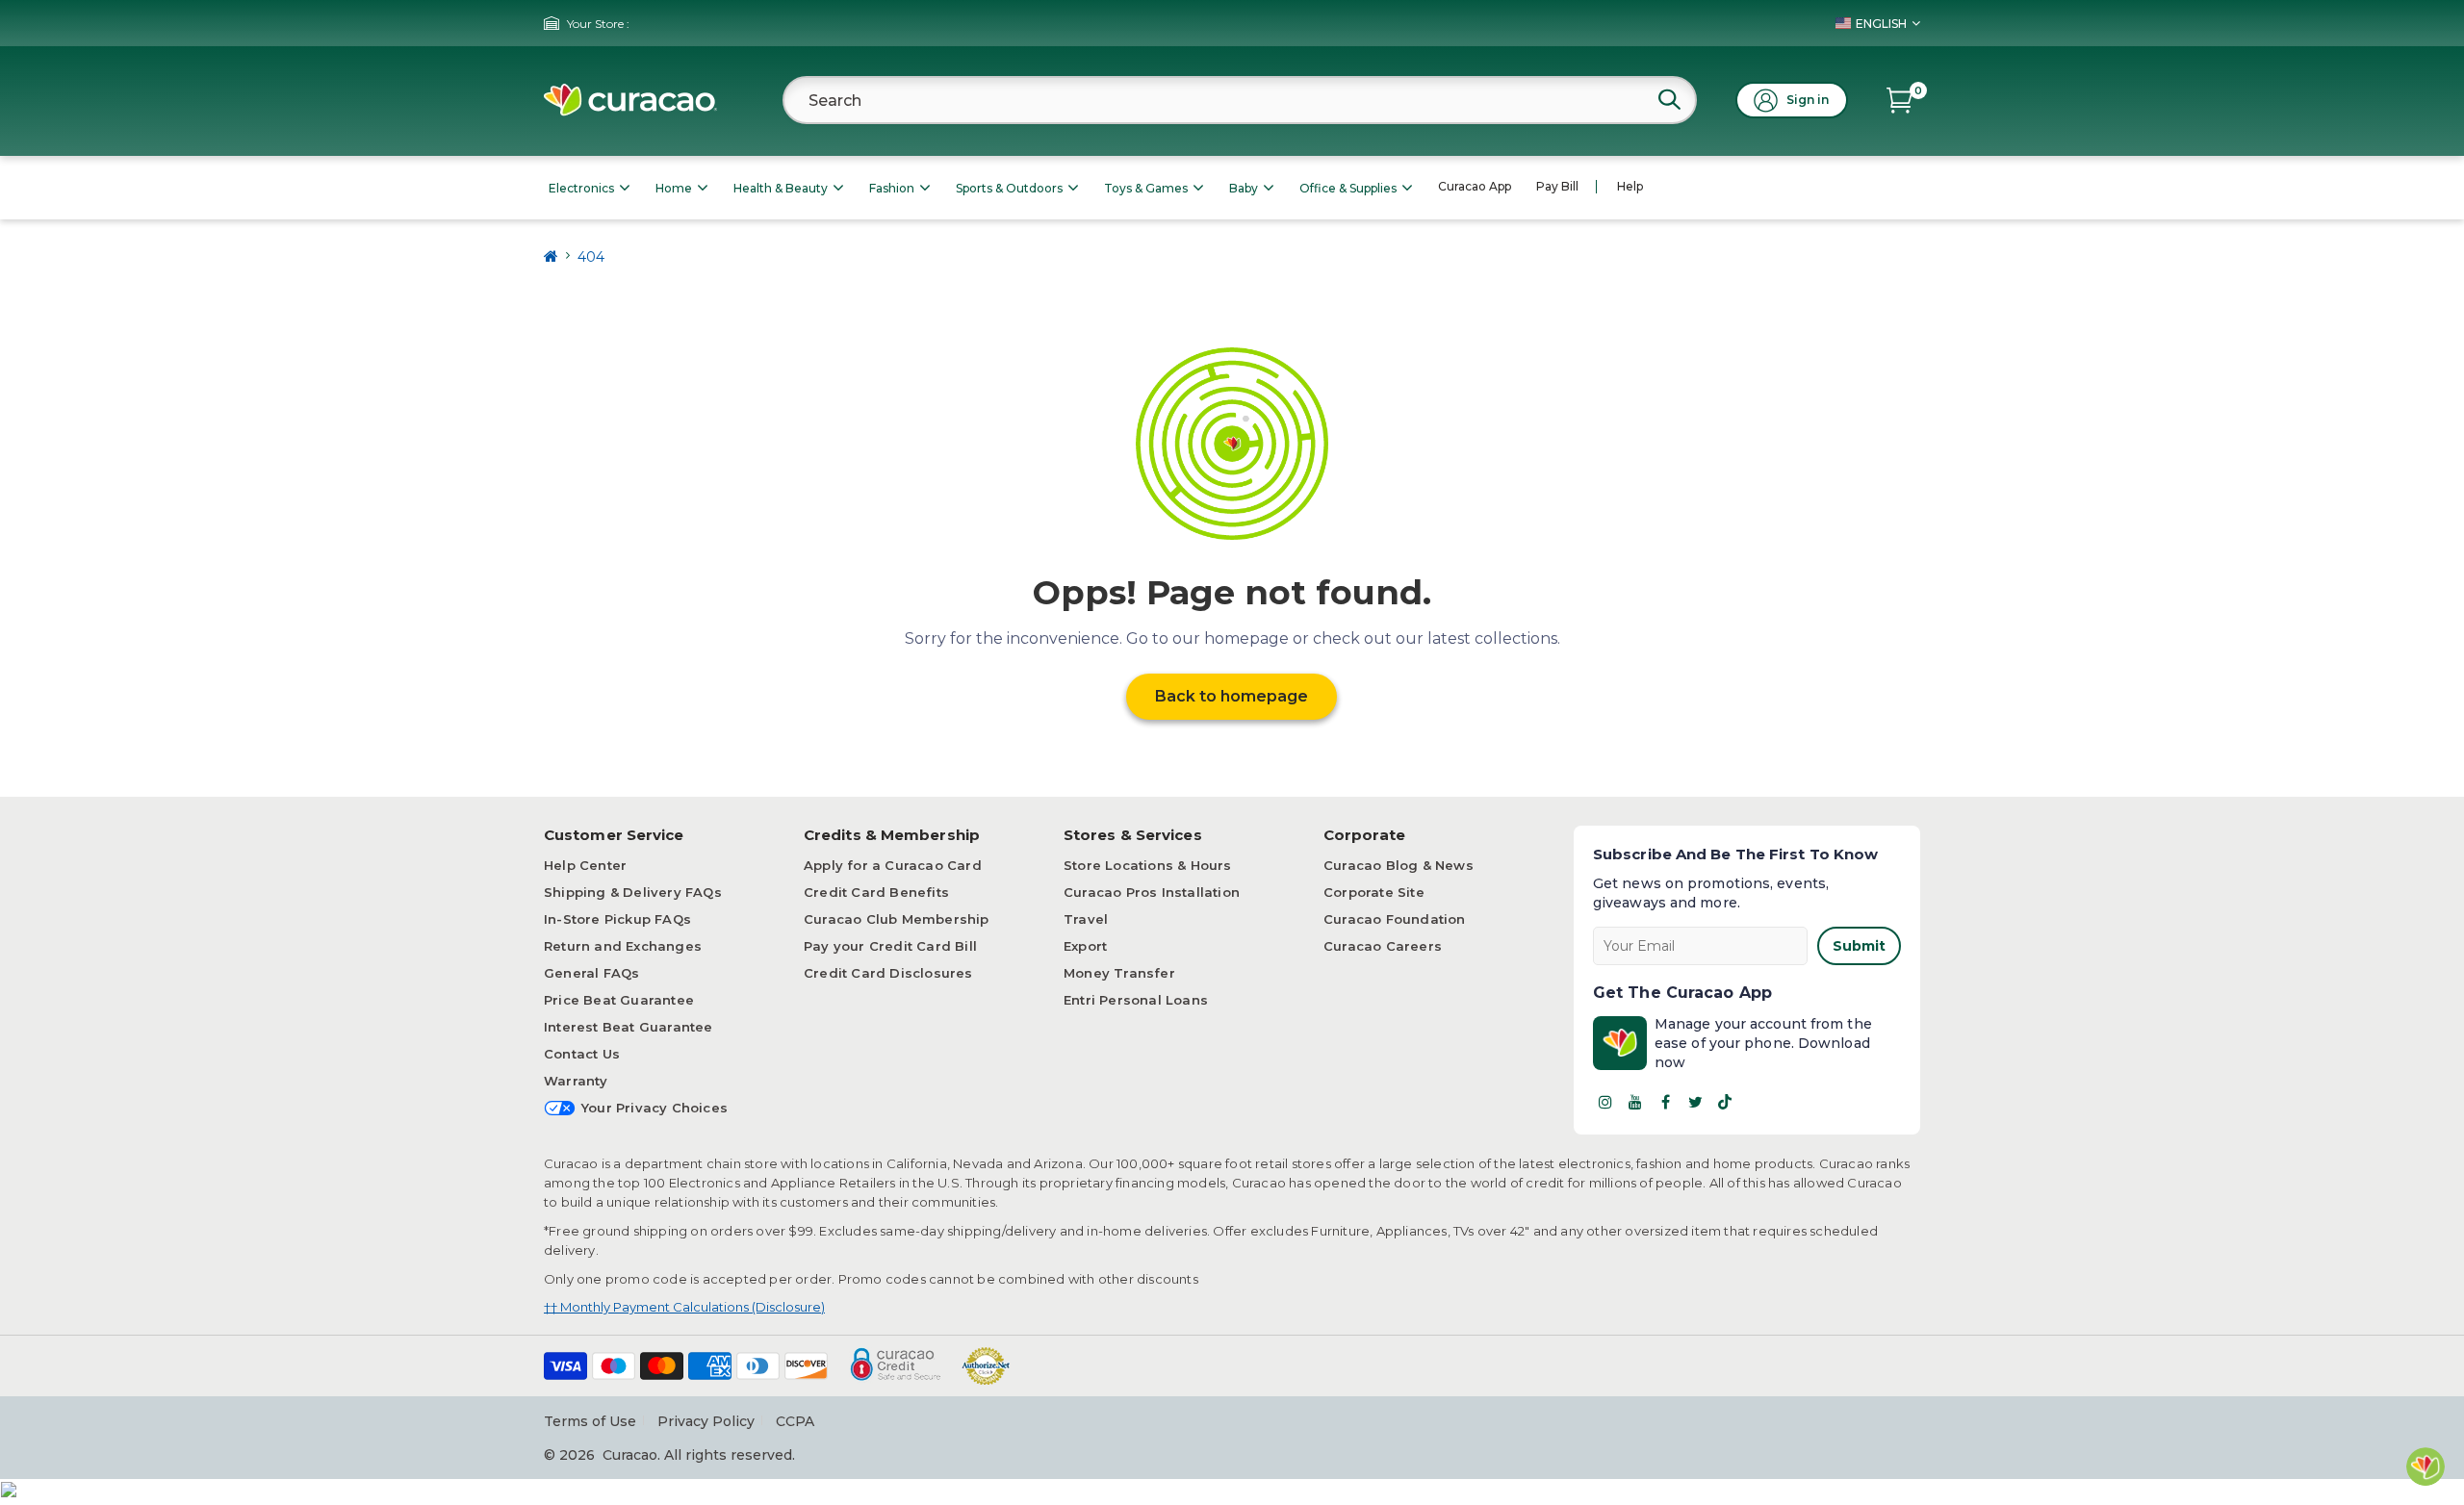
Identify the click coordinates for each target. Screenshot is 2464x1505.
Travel (1086, 919)
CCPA (795, 1421)
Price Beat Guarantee (619, 1000)
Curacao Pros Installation (1152, 892)
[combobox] (1240, 100)
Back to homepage (1232, 696)
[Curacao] (630, 100)
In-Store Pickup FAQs (617, 919)
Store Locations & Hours (1148, 865)
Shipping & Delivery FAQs (633, 892)
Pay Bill (1557, 186)
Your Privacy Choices (654, 1108)
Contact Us (582, 1054)
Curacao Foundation (1395, 919)
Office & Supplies (1348, 188)
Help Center (585, 865)
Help (1630, 186)
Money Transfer (1119, 973)
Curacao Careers (1383, 946)
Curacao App (1475, 186)
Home (674, 188)
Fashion (892, 188)
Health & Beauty (781, 188)
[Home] (551, 256)
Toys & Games (1146, 188)
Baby (1244, 188)
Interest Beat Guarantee (629, 1027)
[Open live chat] (2425, 1467)
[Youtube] (1635, 1102)
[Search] (1669, 99)
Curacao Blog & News (1399, 865)
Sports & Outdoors (1009, 188)
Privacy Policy (706, 1421)
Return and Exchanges (623, 946)
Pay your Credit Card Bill (890, 946)
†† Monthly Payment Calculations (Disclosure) (684, 1307)
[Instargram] (1605, 1102)
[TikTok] (1725, 1102)
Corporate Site (1374, 892)
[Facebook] (1665, 1102)
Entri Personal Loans (1136, 1000)
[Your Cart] (1899, 100)
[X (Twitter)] (1695, 1102)
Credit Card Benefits (876, 892)
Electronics (581, 188)
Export (1085, 946)
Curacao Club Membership (897, 919)
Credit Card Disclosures (888, 973)
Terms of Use (590, 1421)
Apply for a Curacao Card (893, 865)
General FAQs (591, 973)
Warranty (576, 1081)
